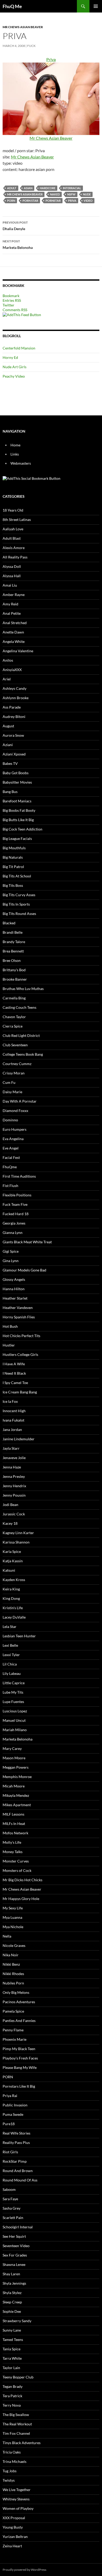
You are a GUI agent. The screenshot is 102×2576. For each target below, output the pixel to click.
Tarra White (12, 2358)
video (88, 201)
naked (55, 194)
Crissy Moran (14, 1073)
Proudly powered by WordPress (24, 2570)
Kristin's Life (13, 1608)
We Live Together (17, 2490)
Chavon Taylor (14, 1017)
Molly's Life (12, 1842)
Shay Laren (11, 2274)
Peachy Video (14, 376)
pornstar (53, 201)
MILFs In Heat (14, 1824)
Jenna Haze (12, 1467)
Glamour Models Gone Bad (24, 1270)
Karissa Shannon (16, 1542)
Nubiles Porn (13, 1983)
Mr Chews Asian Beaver (23, 27)
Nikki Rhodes (13, 1974)
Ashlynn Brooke (16, 698)
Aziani (8, 745)
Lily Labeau (12, 1673)
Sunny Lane (12, 2330)
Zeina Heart (12, 2546)
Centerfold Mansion (19, 348)
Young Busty (13, 2527)
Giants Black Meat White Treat (27, 1242)
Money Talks (13, 1852)
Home (15, 445)
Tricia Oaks (12, 2452)
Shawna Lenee (14, 2264)
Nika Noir (11, 1955)
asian (28, 188)
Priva (72, 201)
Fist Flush (10, 1186)
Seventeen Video (16, 2246)
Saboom (9, 2189)
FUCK (31, 46)
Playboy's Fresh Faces (20, 2058)
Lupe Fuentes (13, 1702)
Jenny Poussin (14, 1495)
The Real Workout (17, 2424)
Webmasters (21, 463)
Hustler (9, 1345)
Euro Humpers (15, 1129)
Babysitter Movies (17, 782)
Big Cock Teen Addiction (22, 829)
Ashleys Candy (15, 688)
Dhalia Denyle (15, 226)
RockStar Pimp (15, 2161)
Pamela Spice (13, 2011)
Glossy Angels (14, 1279)
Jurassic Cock (14, 1514)
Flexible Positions (17, 1195)
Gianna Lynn (13, 1232)
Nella (7, 1936)
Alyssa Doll (12, 566)
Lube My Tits (13, 1692)
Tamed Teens (13, 2340)
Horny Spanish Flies (19, 1317)
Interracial (72, 188)
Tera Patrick (12, 2396)
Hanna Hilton (14, 1289)
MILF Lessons (13, 1814)
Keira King (11, 1589)
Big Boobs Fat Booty (19, 810)
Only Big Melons (16, 1992)
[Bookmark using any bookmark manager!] (32, 478)
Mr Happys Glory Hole (21, 1899)
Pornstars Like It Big (19, 2086)
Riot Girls (10, 2152)
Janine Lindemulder (19, 1439)
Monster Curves (16, 1861)
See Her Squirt (14, 2236)
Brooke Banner (15, 979)
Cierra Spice (13, 1026)
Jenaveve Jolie (14, 1458)
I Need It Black (14, 1373)
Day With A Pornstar (20, 1101)
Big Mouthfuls (14, 848)
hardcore (48, 188)
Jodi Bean (10, 1505)
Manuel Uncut (14, 1720)
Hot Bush (10, 1326)
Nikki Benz (11, 1964)
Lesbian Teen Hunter (19, 1636)
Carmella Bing (14, 998)
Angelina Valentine (18, 651)
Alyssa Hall (12, 576)
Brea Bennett (13, 951)
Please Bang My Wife (20, 2067)
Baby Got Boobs (16, 773)
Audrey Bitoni (14, 717)
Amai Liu (10, 585)
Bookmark (11, 296)
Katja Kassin (13, 1561)
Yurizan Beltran (15, 2537)
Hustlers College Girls (20, 1354)
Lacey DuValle (14, 1617)
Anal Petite (12, 613)
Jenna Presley (14, 1476)
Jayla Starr (11, 1448)
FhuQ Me (12, 6)
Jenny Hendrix (14, 1486)
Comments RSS (15, 310)
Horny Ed (10, 357)
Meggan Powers (16, 1767)
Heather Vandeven (18, 1308)
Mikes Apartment (17, 1805)
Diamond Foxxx (15, 1111)
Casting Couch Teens (19, 1007)
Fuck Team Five (15, 1204)
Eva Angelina (13, 1139)
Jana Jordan (12, 1430)
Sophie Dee (12, 2311)
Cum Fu (9, 1082)
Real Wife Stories (16, 2133)
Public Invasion (15, 2105)
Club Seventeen (15, 1045)
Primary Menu (96, 6)
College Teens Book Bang (23, 1054)
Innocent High (14, 1411)
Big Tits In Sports (16, 904)
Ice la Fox (10, 1401)
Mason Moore (14, 1758)
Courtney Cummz (17, 1064)
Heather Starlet (15, 1298)
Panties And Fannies (19, 2021)
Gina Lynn (11, 1261)
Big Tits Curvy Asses (19, 895)
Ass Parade (12, 707)
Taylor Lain (11, 2368)
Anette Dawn (13, 632)
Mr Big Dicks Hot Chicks (22, 1880)
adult (12, 188)
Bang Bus (10, 792)
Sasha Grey (12, 2208)
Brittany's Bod (14, 970)
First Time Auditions (19, 1176)
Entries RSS (12, 300)
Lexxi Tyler (11, 1655)
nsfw (71, 194)
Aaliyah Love (13, 529)
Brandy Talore (14, 942)
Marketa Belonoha (18, 244)
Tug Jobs (10, 2471)
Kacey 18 (10, 1523)
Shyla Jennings (14, 2283)
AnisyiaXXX (12, 670)
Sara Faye (10, 2199)
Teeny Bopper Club (18, 2377)
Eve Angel (11, 1148)
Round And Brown (18, 2171)
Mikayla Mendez (16, 1795)
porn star (30, 201)
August (8, 726)
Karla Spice (12, 1551)
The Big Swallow (16, 2415)
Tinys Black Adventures (22, 2443)
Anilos (8, 660)
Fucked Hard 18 (16, 1214)
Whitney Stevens (16, 2499)
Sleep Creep (12, 2302)
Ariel (7, 679)
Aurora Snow (13, 735)
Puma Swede (13, 2114)
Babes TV (10, 763)
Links (15, 454)
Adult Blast (12, 538)
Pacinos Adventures (19, 2002)
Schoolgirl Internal (18, 2227)
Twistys (9, 2480)
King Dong (11, 1598)
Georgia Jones (14, 1223)
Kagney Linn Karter (18, 1533)
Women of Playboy (18, 2508)
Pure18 (9, 2124)
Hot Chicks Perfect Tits (21, 1336)
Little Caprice (14, 1683)
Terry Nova (12, 2405)
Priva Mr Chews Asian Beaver (51, 99)
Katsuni (9, 1570)
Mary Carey (12, 1748)
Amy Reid (10, 604)
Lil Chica (10, 1664)
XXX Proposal (14, 2518)
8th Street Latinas (17, 519)
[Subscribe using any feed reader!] (22, 314)
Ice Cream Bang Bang (20, 1392)
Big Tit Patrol (13, 867)
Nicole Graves (14, 1945)
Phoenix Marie (15, 2039)
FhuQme (10, 1167)
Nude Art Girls (15, 367)
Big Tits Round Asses (19, 914)
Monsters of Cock (17, 1870)
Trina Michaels (15, 2461)
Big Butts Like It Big (18, 820)
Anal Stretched (15, 623)
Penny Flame (13, 2030)
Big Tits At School (17, 876)
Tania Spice (12, 2349)
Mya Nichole (13, 1927)
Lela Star (10, 1627)
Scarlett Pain (13, 2218)
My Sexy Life (13, 1908)
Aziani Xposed (14, 754)
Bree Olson (12, 960)
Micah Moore (14, 1786)
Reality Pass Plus (16, 2142)
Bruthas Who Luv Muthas (23, 989)
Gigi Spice (11, 1251)
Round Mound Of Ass (20, 2180)
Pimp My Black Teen (19, 2049)
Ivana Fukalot (13, 1420)
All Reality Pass (15, 557)
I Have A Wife (14, 1364)
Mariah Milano (15, 1730)
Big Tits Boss (13, 885)
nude (87, 194)
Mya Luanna (12, 1917)
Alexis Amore (14, 548)
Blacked (9, 923)
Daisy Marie (12, 1092)
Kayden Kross (14, 1580)
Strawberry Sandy (17, 2321)
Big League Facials (17, 838)
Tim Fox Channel (16, 2433)
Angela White (14, 641)
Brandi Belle (13, 932)
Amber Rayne (14, 595)
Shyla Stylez (12, 2293)
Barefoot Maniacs (17, 801)
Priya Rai (10, 2096)
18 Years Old (13, 510)
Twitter (8, 305)
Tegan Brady (13, 2386)
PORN (11, 201)
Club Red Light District (21, 1035)
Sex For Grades (15, 2255)
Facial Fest (11, 1157)
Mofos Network (15, 1833)
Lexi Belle (10, 1645)
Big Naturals (13, 857)
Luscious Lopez (15, 1711)
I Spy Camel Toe (15, 1383)
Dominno (10, 1120)
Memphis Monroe (17, 1777)
